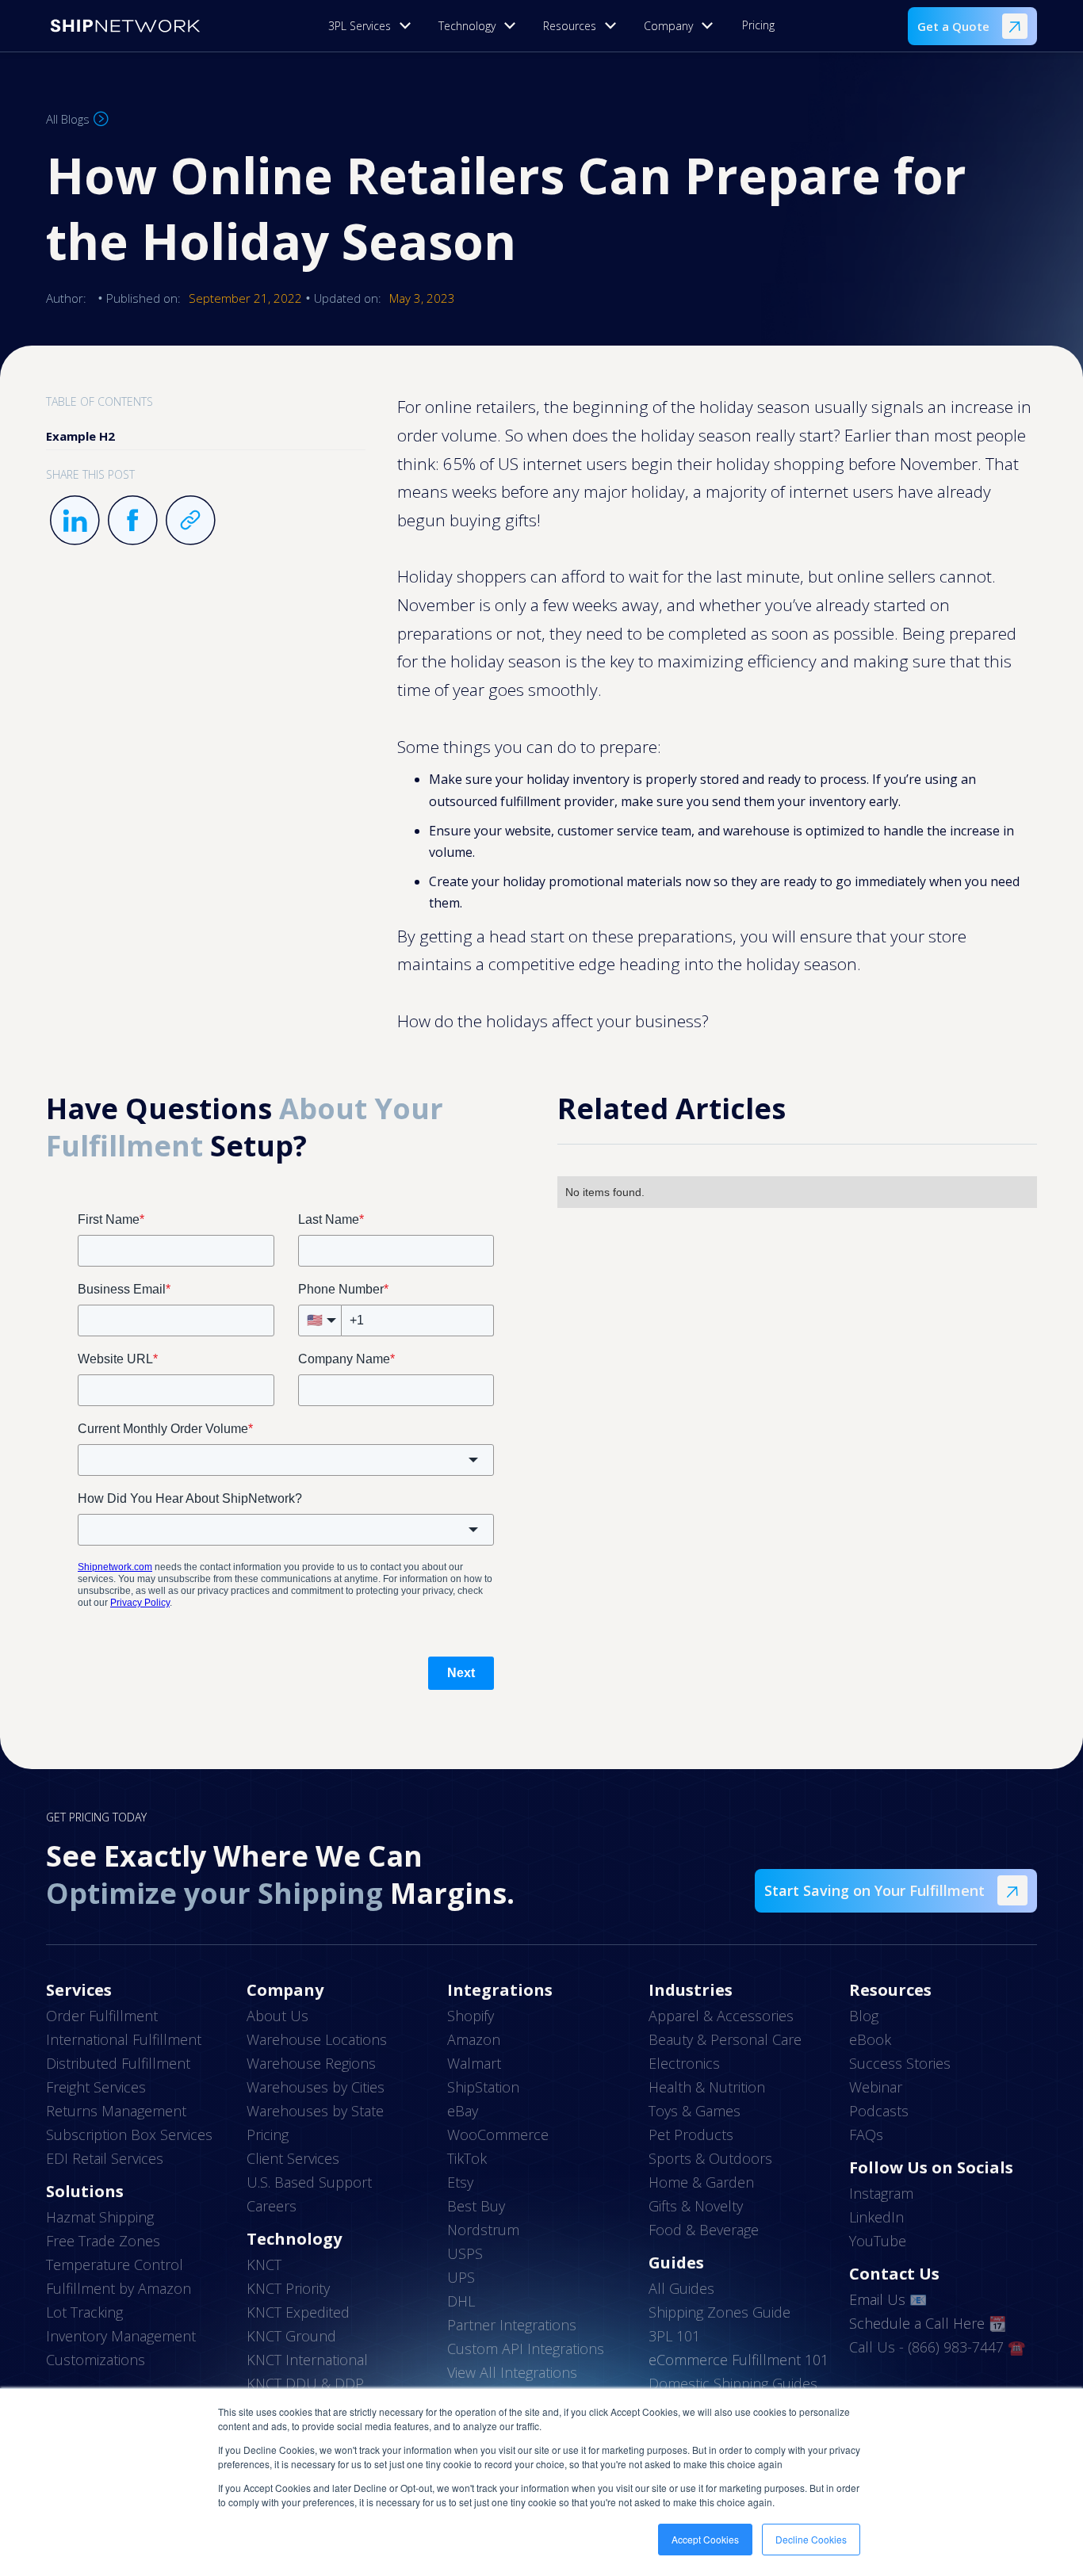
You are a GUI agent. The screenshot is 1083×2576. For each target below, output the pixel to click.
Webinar (876, 2087)
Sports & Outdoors (710, 2158)
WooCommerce (498, 2135)
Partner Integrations (512, 2325)
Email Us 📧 (888, 2299)
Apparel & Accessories (721, 2016)
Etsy (460, 2182)
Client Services (293, 2158)
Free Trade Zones (103, 2241)
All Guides (681, 2288)
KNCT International (307, 2360)
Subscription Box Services (129, 2135)
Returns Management (116, 2111)
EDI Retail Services (105, 2158)
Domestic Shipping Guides (733, 2383)
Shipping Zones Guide (719, 2312)
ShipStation (483, 2087)
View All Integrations (512, 2372)
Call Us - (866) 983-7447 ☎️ (937, 2347)
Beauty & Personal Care (725, 2039)
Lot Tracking (84, 2312)
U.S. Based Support (309, 2182)
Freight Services (96, 2087)
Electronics (684, 2063)
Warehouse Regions (311, 2063)
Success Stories (900, 2063)
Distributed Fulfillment (118, 2063)
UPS (461, 2277)
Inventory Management (121, 2336)
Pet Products (691, 2135)
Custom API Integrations (526, 2349)
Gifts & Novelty (696, 2206)
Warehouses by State (315, 2111)
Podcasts (879, 2111)
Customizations (96, 2360)
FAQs (866, 2135)
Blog (864, 2016)
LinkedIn (876, 2217)
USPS (465, 2253)
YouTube (878, 2241)
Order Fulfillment (102, 2016)
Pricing (758, 25)
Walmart (474, 2063)
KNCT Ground (291, 2336)
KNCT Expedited (298, 2312)
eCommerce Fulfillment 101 (739, 2360)
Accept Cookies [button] (705, 2539)
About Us (277, 2016)
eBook (870, 2039)
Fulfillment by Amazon (119, 2288)
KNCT (264, 2265)
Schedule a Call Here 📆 (928, 2323)
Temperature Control (115, 2265)
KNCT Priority (288, 2288)
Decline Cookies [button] (811, 2539)
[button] (374, 26)
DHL (461, 2301)
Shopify (471, 2016)
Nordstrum (483, 2230)
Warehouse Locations (317, 2039)
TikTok (467, 2158)
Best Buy (476, 2206)
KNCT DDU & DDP (305, 2383)
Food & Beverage (704, 2230)
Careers (272, 2206)
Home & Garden (701, 2182)
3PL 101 (674, 2336)
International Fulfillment (124, 2039)
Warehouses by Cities (316, 2087)
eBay (463, 2111)
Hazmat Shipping (100, 2217)
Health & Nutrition (707, 2087)
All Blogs (68, 119)
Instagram (881, 2193)
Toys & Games (695, 2111)
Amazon (474, 2039)
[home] (125, 26)
